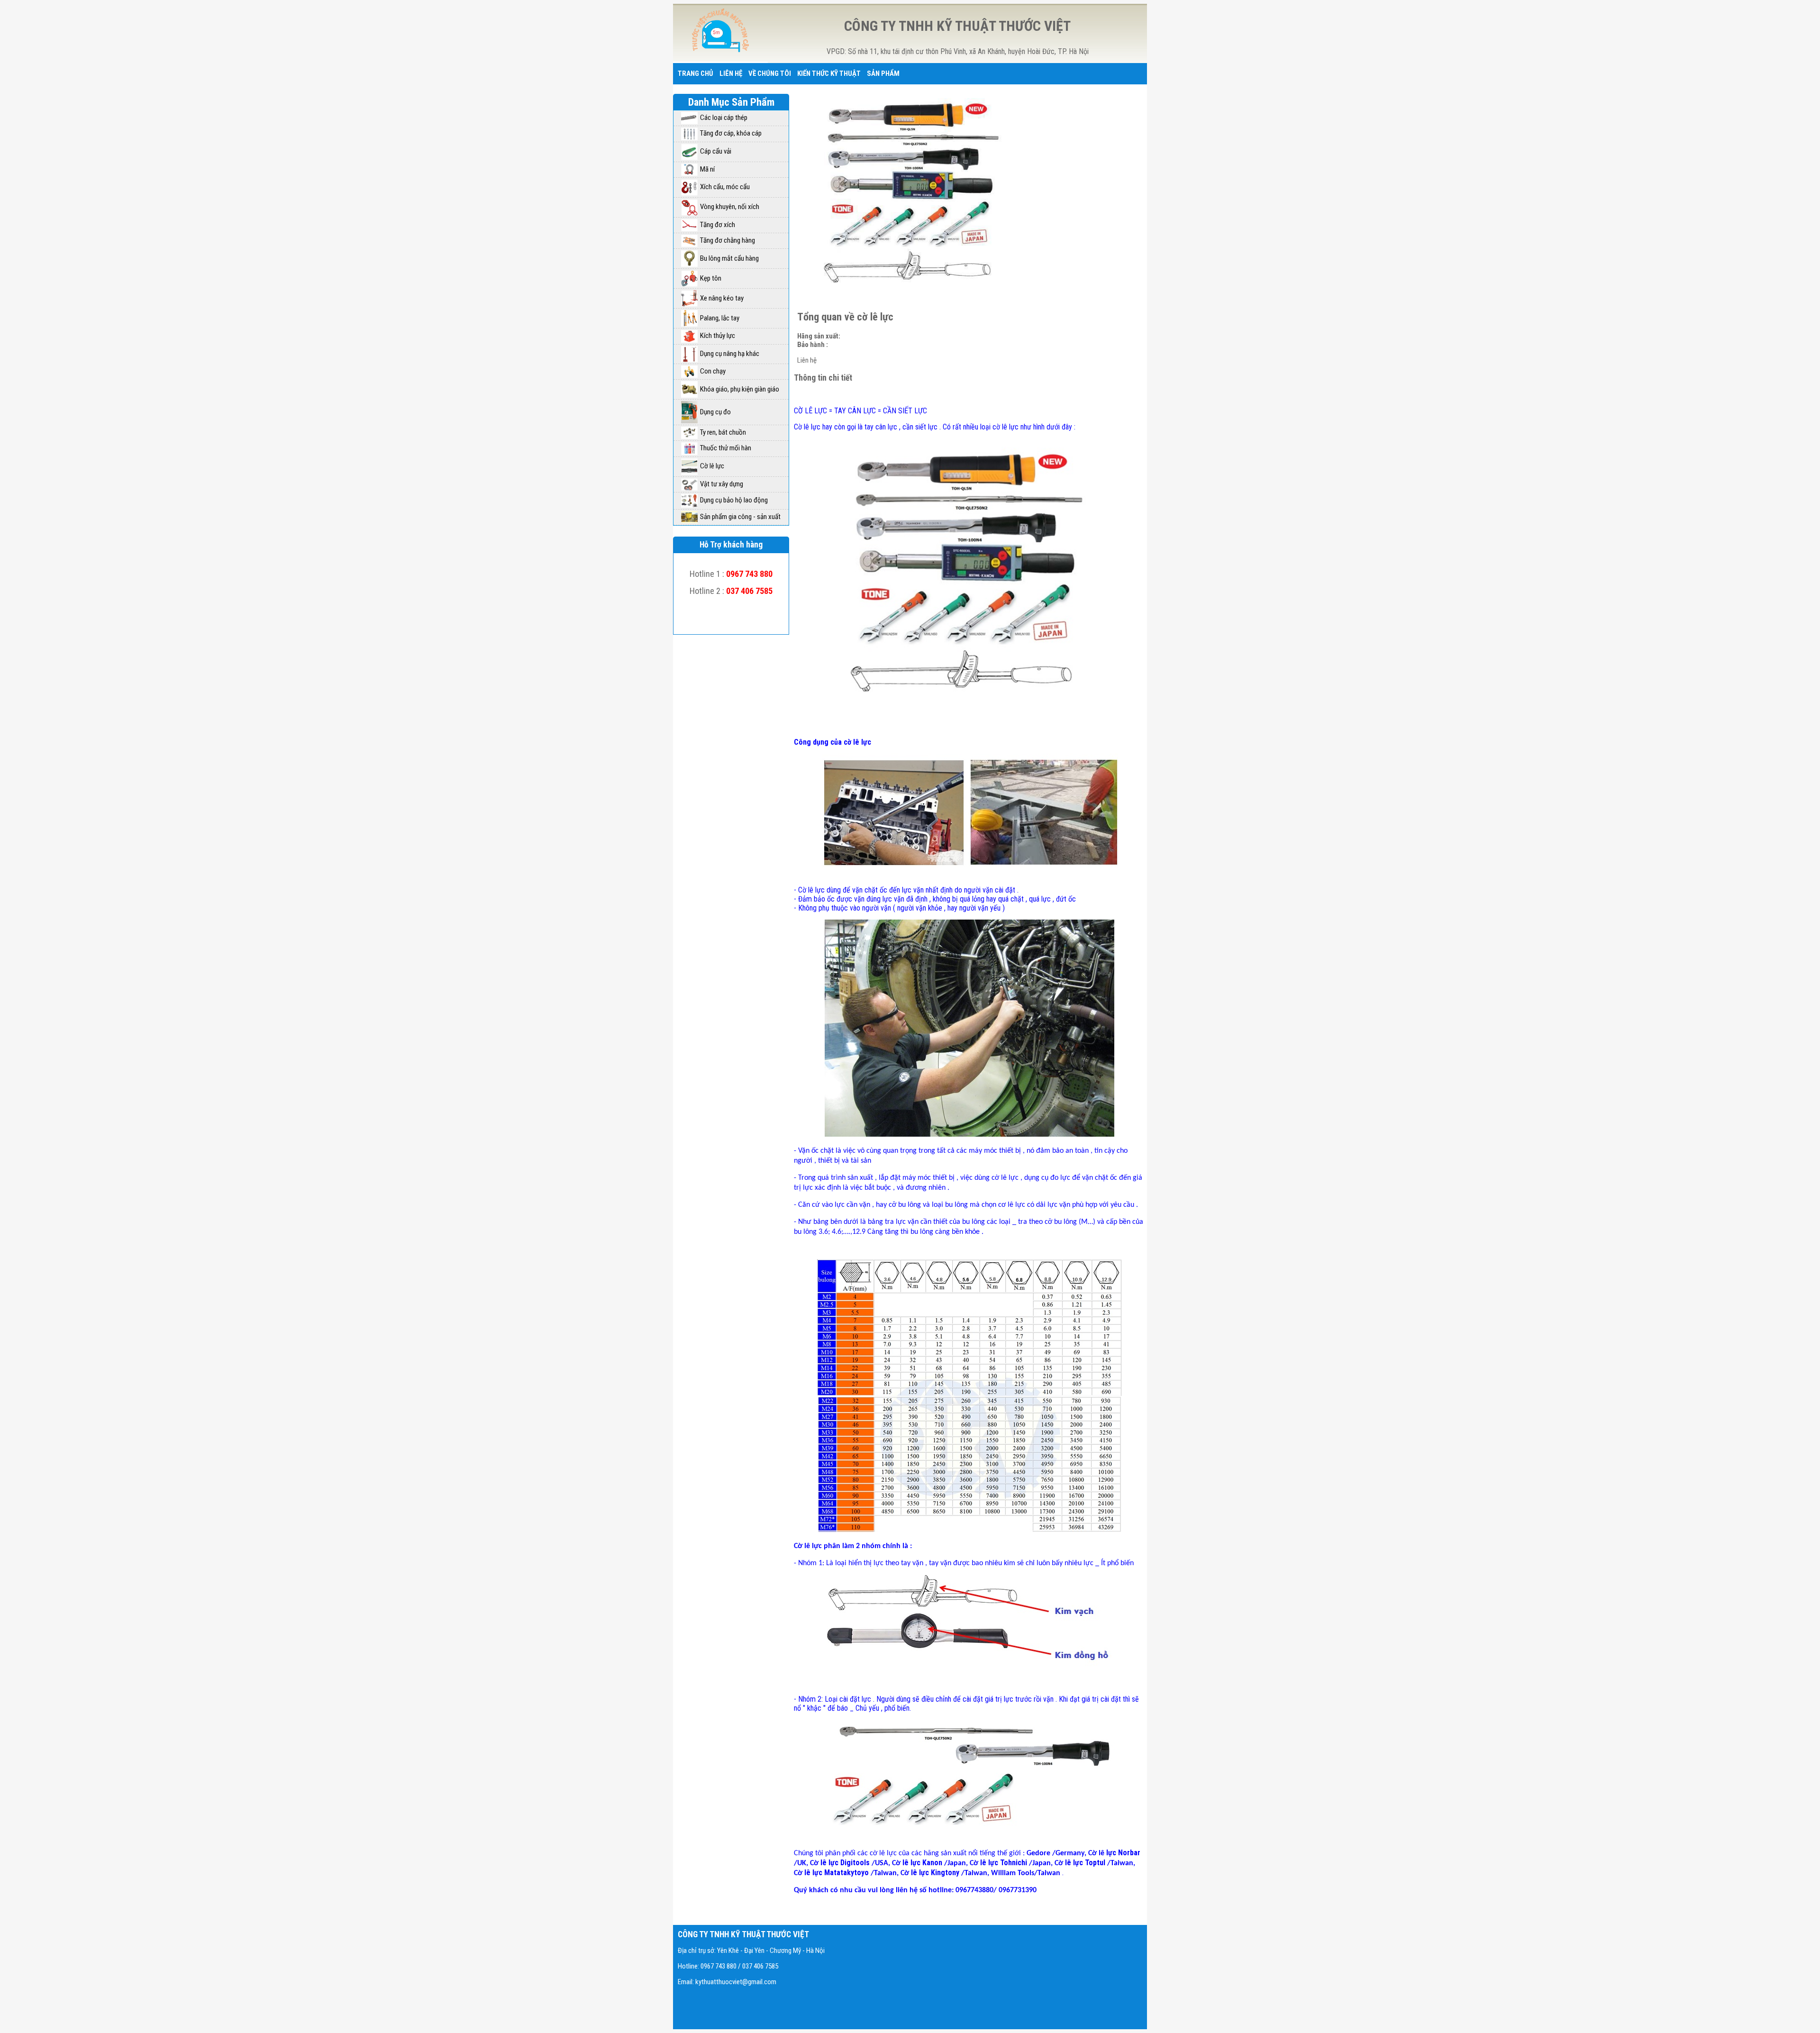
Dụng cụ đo (715, 412)
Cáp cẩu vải (716, 151)
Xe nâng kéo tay (722, 298)
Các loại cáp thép (724, 118)
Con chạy (713, 371)
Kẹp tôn (711, 278)
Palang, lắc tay (720, 318)
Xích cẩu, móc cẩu (725, 187)
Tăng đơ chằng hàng (728, 240)
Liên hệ (731, 73)
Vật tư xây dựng (722, 484)
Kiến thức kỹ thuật (829, 73)
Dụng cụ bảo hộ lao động (734, 500)
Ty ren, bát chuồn (723, 432)
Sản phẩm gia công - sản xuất (740, 517)
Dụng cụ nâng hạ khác (730, 354)
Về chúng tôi (770, 73)
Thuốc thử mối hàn (726, 448)
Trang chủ (696, 73)
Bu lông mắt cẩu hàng (729, 258)
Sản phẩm (883, 73)
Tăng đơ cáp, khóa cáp (731, 133)
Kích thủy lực (718, 336)
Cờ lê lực (712, 466)
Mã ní (707, 169)
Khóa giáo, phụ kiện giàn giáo (740, 389)
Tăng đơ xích (718, 225)
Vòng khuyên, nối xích (730, 207)
